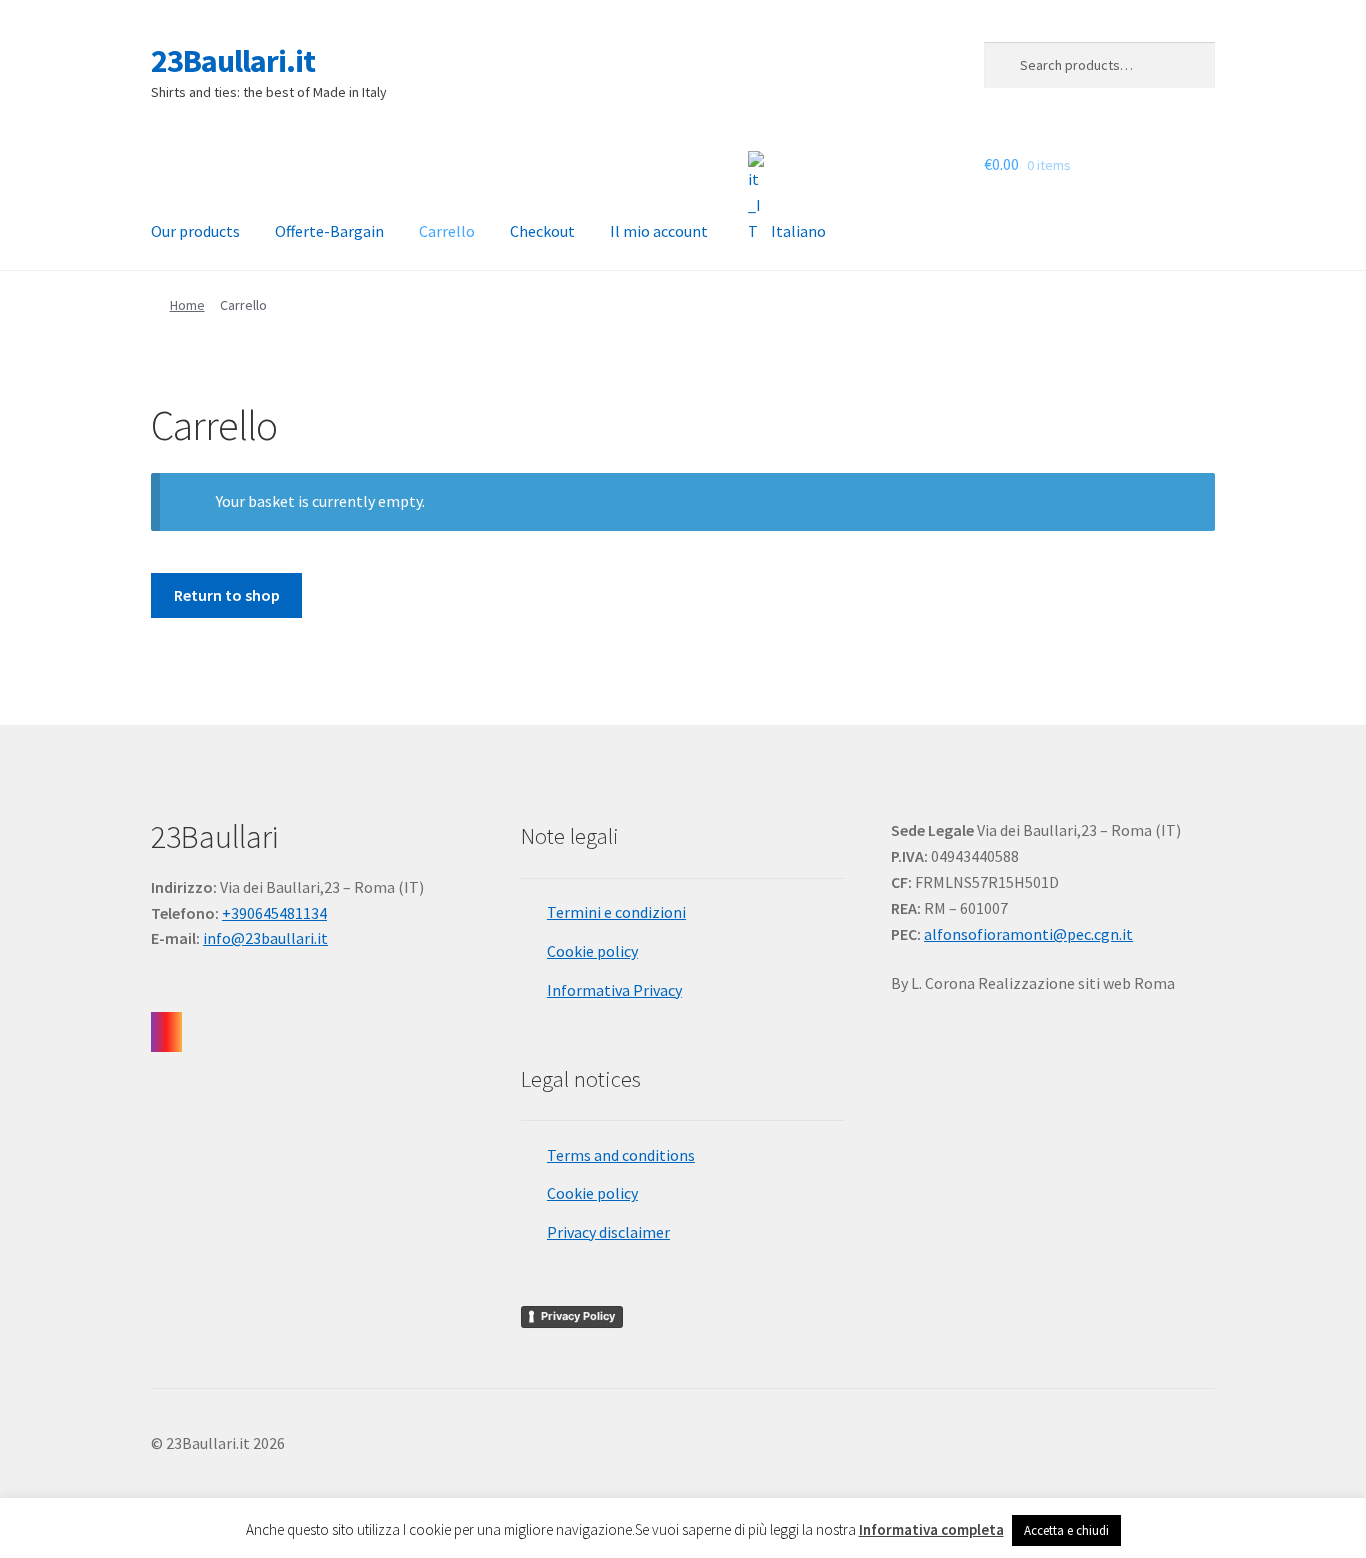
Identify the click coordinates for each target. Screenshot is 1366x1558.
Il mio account (659, 231)
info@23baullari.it (265, 938)
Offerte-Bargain (329, 231)
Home (187, 305)
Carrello (447, 231)
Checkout (542, 231)
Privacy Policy (578, 1316)
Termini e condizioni (616, 912)
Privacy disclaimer (608, 1232)
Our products (195, 231)
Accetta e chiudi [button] (1066, 1530)
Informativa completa (931, 1529)
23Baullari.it (233, 61)
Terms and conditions (621, 1155)
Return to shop (227, 595)
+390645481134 (274, 913)
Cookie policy (592, 951)
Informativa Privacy (614, 990)
